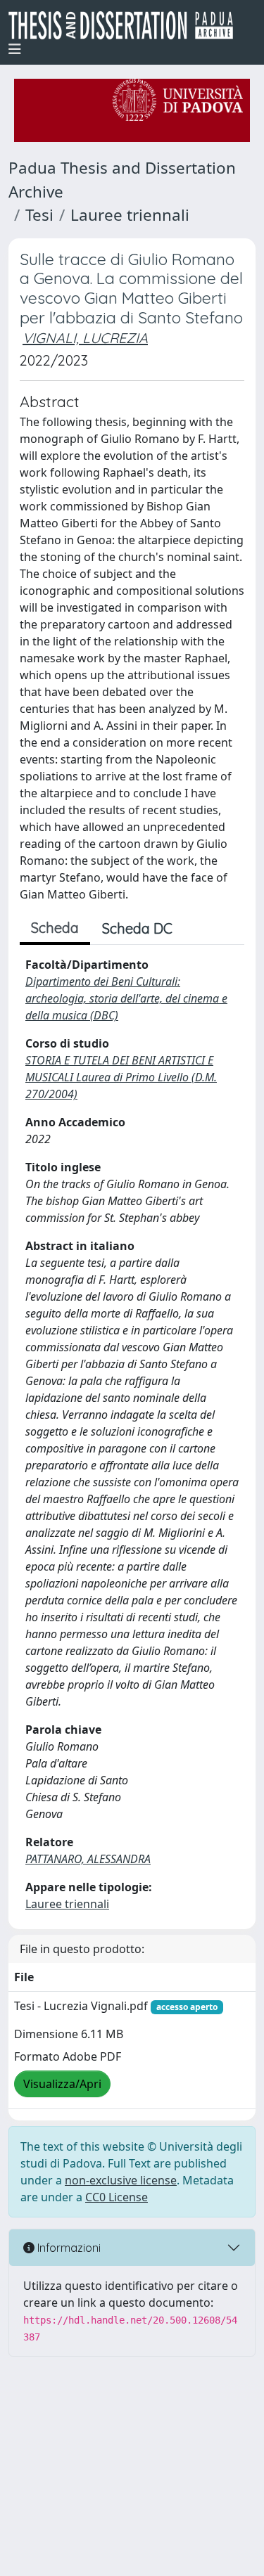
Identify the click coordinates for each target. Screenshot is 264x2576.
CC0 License (117, 2197)
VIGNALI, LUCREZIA (85, 338)
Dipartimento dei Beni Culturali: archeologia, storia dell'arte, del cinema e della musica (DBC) (126, 998)
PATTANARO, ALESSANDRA (88, 1859)
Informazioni (68, 2248)
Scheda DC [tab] (137, 928)
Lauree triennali (130, 215)
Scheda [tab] (55, 928)
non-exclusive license (121, 2180)
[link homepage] (126, 25)
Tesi (39, 215)
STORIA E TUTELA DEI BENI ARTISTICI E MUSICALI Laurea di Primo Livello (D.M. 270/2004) (121, 1077)
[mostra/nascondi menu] (15, 49)
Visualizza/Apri (62, 2084)
